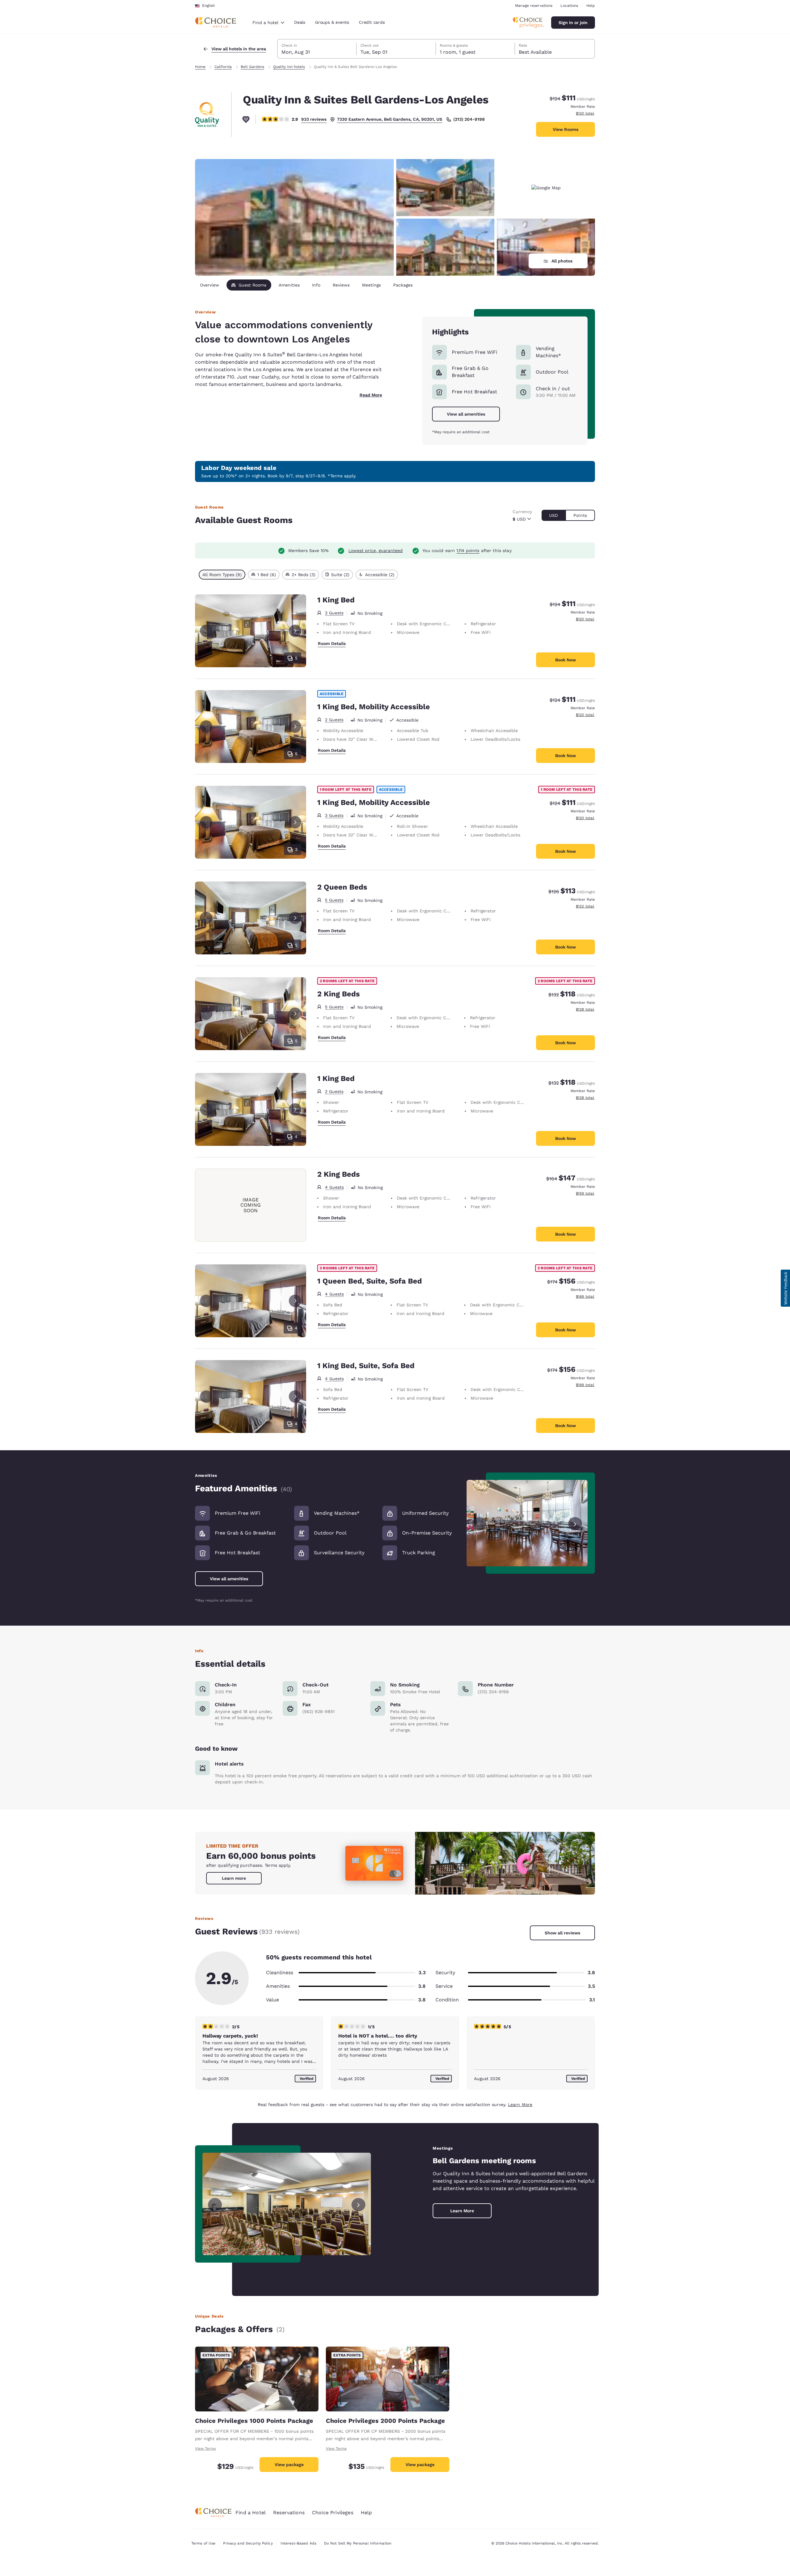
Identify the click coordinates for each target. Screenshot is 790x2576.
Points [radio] (580, 515)
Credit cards (372, 22)
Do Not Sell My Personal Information (358, 2543)
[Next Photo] (295, 631)
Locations (569, 6)
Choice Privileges (333, 2513)
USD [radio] (553, 515)
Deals (300, 22)
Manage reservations (534, 6)
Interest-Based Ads (298, 2543)
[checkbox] (222, 575)
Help (591, 6)
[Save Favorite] (246, 119)
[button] (785, 1288)
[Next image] (575, 1523)
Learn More (520, 2105)
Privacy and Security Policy (248, 2543)
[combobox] (268, 23)
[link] (234, 1878)
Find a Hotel (251, 2513)
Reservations (289, 2513)
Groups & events (332, 22)
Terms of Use (203, 2543)
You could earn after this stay (467, 551)
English (208, 6)
